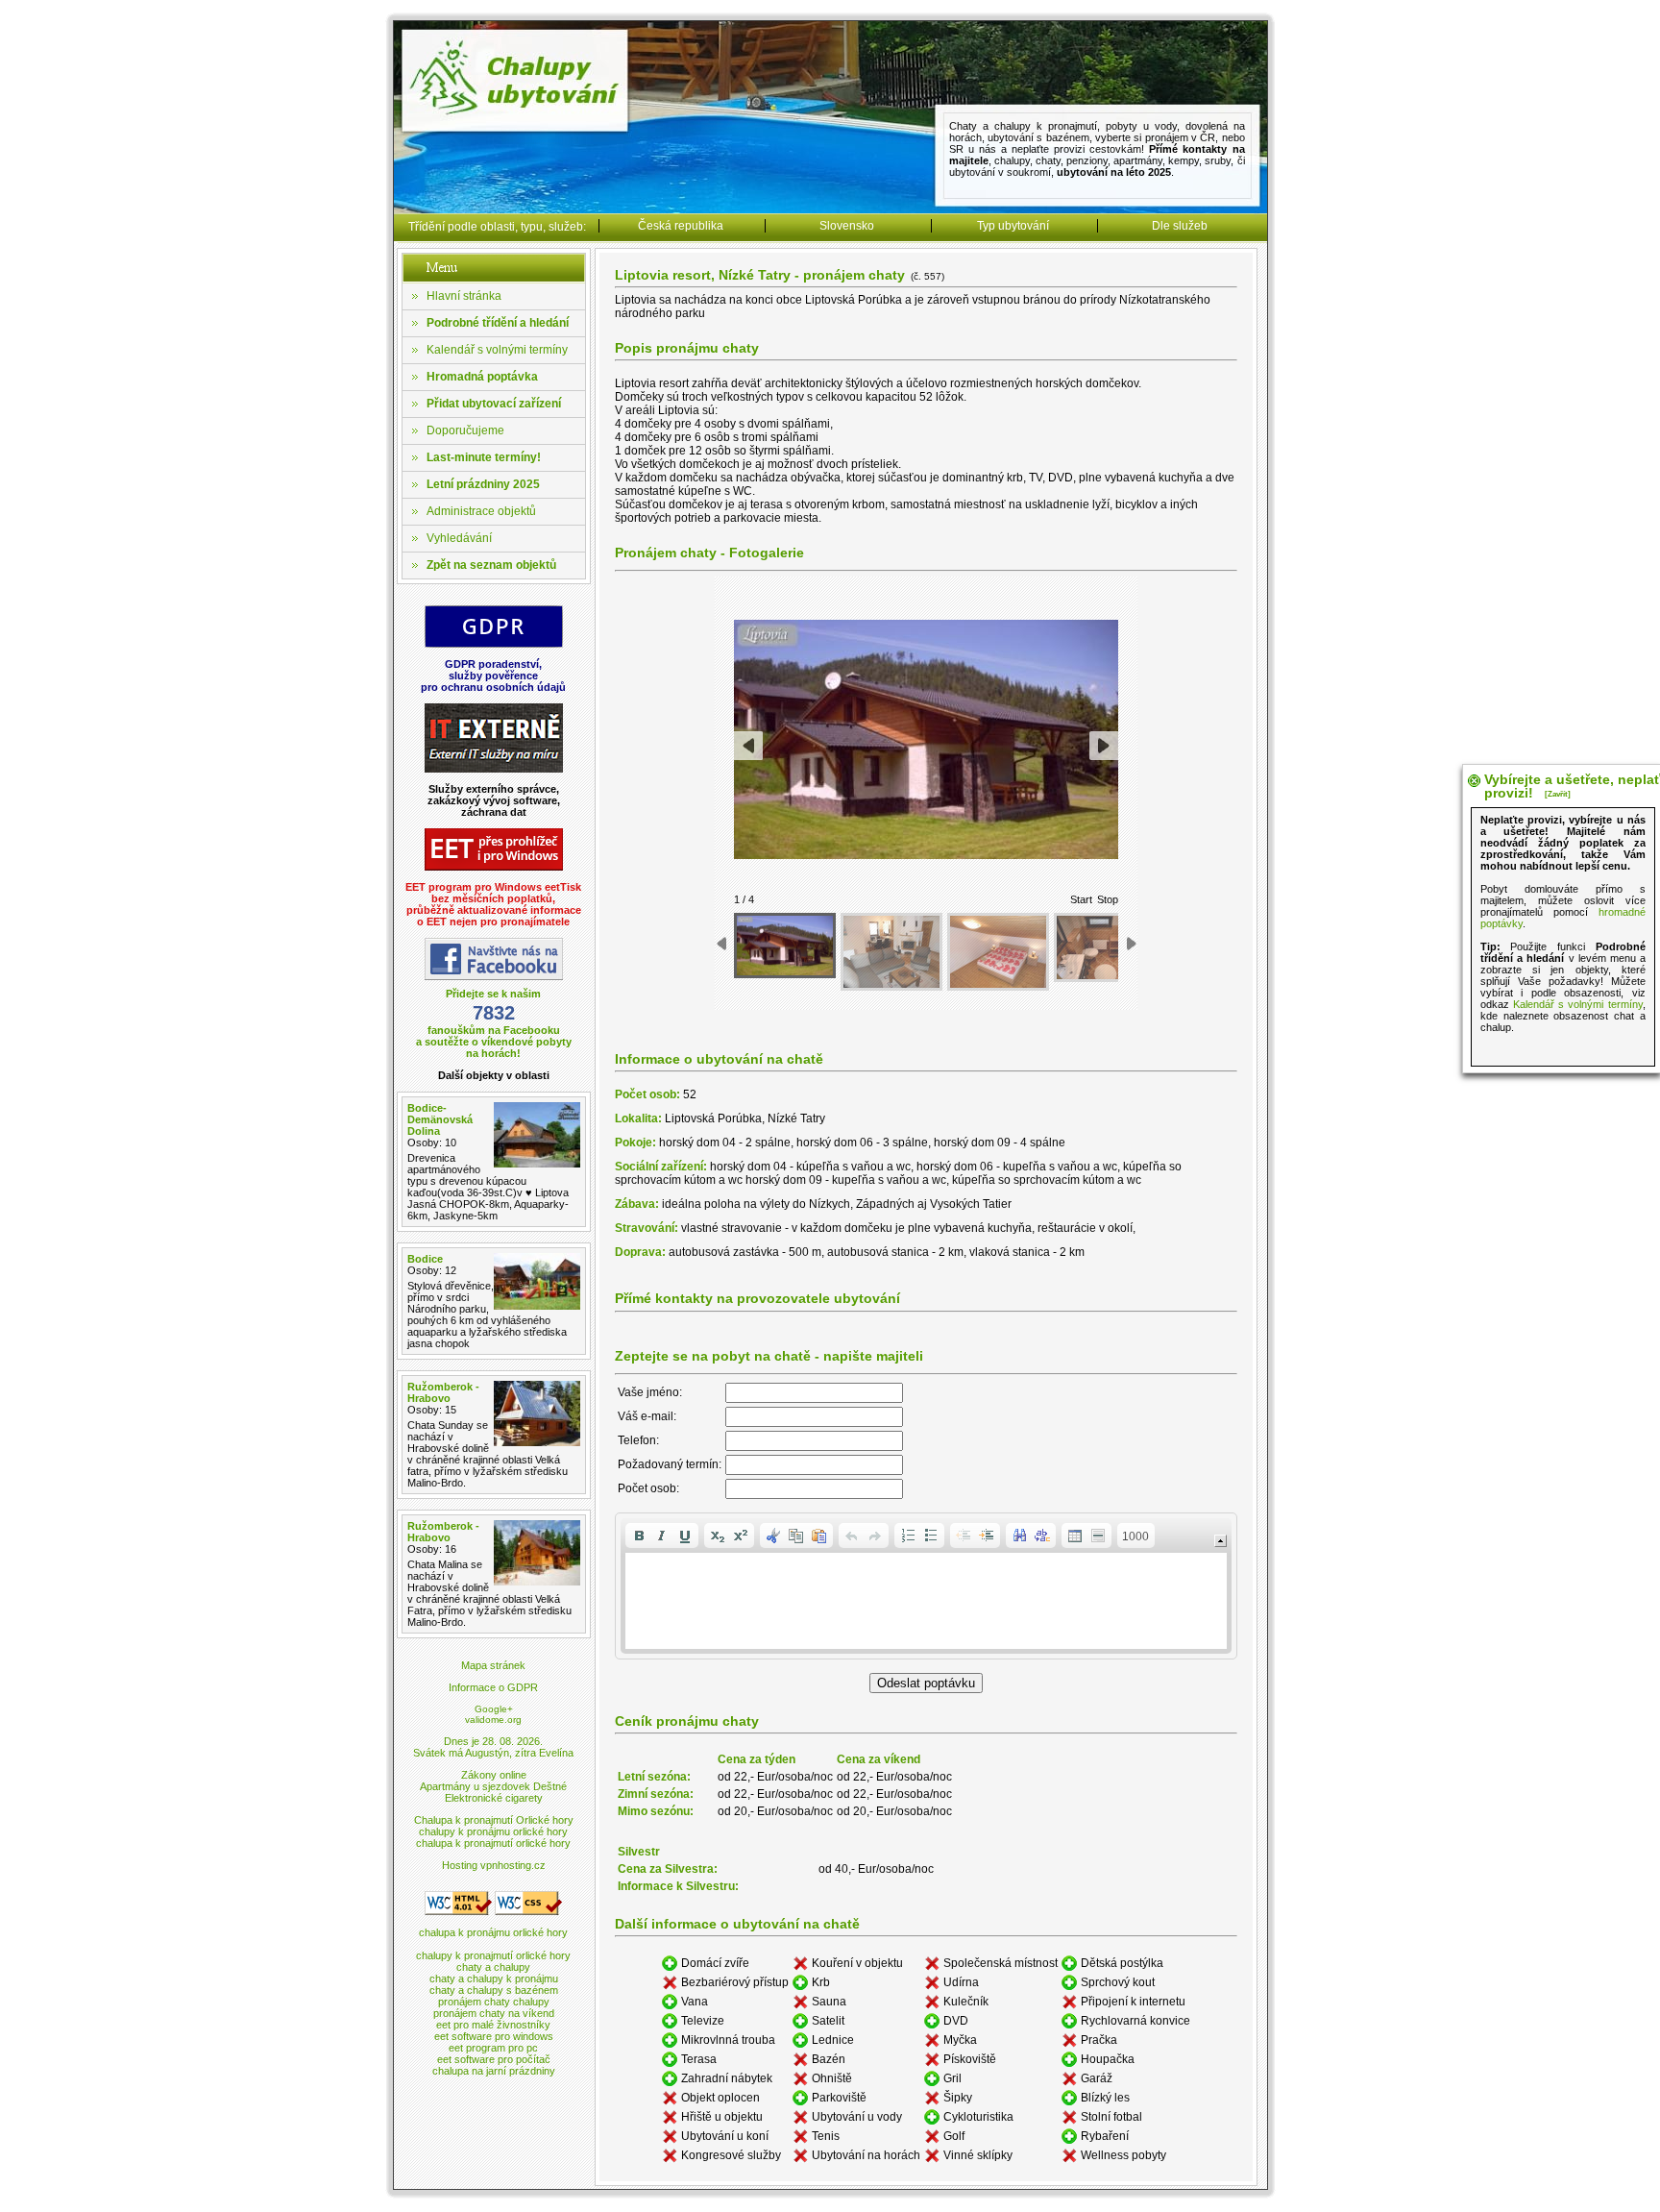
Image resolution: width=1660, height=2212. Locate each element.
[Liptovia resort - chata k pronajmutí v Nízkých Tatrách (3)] (998, 952)
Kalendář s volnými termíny (497, 350)
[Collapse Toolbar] (1221, 1541)
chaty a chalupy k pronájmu (494, 1979)
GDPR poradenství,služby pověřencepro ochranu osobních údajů (493, 676)
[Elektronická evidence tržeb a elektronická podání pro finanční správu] (494, 867)
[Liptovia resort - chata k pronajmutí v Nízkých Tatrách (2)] (891, 952)
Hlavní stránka (464, 296)
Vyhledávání (459, 538)
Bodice (425, 1259)
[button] (639, 1536)
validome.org (493, 1720)
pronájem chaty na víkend (494, 2013)
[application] (926, 1586)
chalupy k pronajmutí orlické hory (493, 1955)
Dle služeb (1180, 226)
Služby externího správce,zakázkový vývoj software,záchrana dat (494, 800)
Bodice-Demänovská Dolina (440, 1119)
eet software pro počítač (494, 2059)
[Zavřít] (1558, 794)
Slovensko (847, 226)
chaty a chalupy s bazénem (494, 1990)
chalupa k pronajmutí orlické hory (493, 1843)
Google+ (494, 1709)
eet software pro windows (494, 2036)
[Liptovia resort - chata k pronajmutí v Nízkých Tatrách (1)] (785, 946)
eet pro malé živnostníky (493, 2025)
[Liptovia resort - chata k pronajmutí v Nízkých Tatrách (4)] (1105, 947)
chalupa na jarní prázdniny (494, 2071)
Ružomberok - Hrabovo (443, 1392)
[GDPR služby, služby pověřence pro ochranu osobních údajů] (494, 644)
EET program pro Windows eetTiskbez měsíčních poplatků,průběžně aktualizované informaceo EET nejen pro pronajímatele (493, 904)
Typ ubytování (1013, 226)
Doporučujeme (465, 430)
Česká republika (681, 226)
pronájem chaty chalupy (494, 2002)
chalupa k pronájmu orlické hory (493, 1932)
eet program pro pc (493, 2048)
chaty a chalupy (493, 1967)
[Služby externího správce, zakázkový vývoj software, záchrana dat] (494, 769)
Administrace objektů (481, 511)
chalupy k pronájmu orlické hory (493, 1831)
